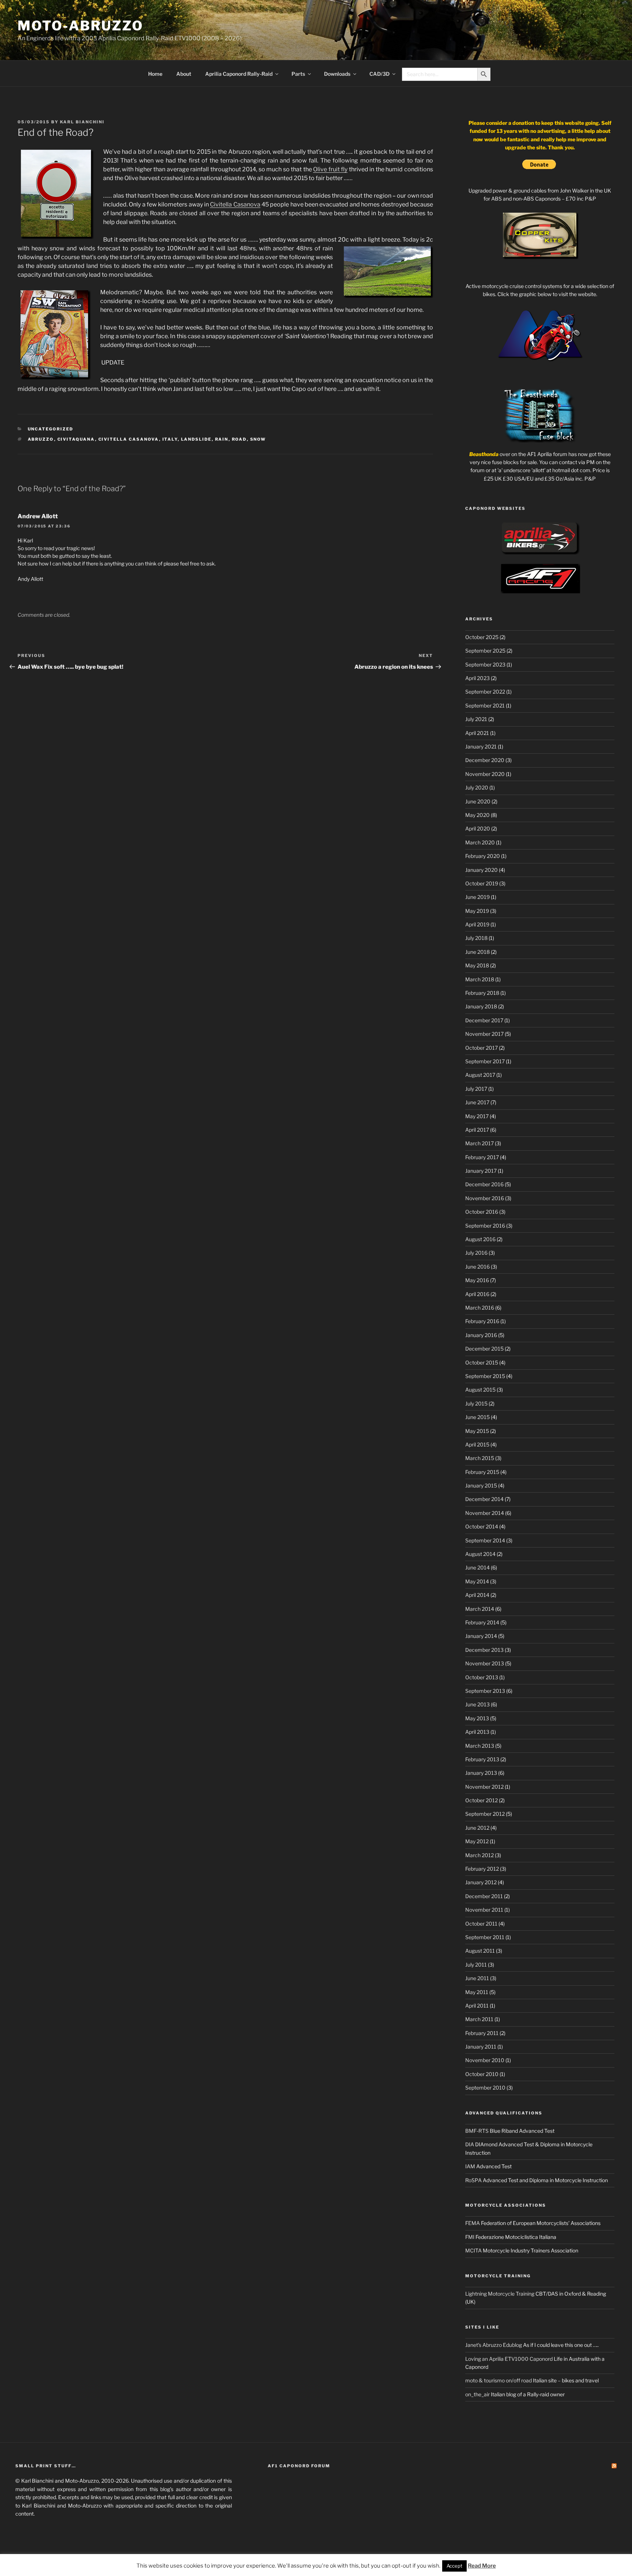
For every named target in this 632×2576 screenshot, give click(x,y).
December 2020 (485, 760)
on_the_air (477, 2394)
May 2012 (477, 1841)
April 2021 (477, 733)
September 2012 (485, 1814)
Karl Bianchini (82, 122)
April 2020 (478, 828)
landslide (196, 439)
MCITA (473, 2250)
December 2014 (484, 1499)
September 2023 (485, 664)
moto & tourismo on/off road (499, 2380)
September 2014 (485, 1540)
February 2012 (482, 1869)
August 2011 (480, 1951)
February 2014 (482, 1622)
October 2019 (482, 883)
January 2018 (481, 1006)
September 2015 (485, 1376)
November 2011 (484, 1910)
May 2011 (477, 1992)
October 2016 (482, 1212)
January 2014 (481, 1636)
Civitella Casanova (235, 204)
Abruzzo (41, 439)
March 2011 (479, 2019)
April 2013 (477, 1732)
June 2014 (477, 1567)
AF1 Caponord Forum (299, 2466)
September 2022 (485, 692)
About (184, 74)
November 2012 (484, 1787)
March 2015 (480, 1458)
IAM (470, 2166)
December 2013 (484, 1650)
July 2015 (476, 1403)
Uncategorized (51, 429)
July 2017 (476, 1089)
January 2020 (481, 870)
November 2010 (485, 2060)
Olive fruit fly (330, 169)
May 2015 (477, 1431)
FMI (470, 2237)
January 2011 (481, 2047)
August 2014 (480, 1554)
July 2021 (476, 719)
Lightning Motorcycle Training (500, 2294)
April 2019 (477, 924)
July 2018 (476, 938)
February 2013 (482, 1759)
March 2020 (480, 842)
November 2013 (485, 1663)
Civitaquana (76, 439)
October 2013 (482, 1677)
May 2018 (477, 965)
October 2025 (482, 637)
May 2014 (477, 1581)
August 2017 (480, 1075)
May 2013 (477, 1718)
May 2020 (477, 815)
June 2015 (477, 1417)
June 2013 (477, 1704)
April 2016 (477, 1294)
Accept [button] (454, 2566)
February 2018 (482, 993)
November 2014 (485, 1513)
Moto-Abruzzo (80, 26)
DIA (470, 2144)
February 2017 (482, 1157)
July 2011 (476, 1965)
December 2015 (484, 1349)
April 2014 (477, 1595)
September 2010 (485, 2088)
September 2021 (485, 705)
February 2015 (482, 1472)
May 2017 (477, 1116)
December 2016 (484, 1184)
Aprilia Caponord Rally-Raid (239, 74)
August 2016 (480, 1239)
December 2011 (484, 1896)
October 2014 (482, 1526)
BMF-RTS (477, 2131)
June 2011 (477, 1978)
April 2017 (477, 1130)
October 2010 (482, 2074)
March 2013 (480, 1746)
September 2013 (485, 1691)
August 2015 (480, 1390)
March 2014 (480, 1609)
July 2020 (477, 787)
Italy (170, 439)
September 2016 (485, 1226)
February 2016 (482, 1321)
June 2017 (477, 1102)
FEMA (473, 2223)
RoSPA (473, 2180)
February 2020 (483, 856)
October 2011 (481, 1924)
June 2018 (477, 952)
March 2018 (480, 979)
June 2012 (477, 1828)
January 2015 (481, 1485)
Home (155, 74)
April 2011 (477, 2006)
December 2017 (484, 1020)
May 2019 (477, 911)
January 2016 (481, 1335)
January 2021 (481, 746)
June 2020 (478, 801)
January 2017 (481, 1171)
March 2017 (479, 1143)
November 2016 (485, 1198)
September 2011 (485, 1937)
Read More (482, 2566)
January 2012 (481, 1882)
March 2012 (479, 1855)
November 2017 (484, 1034)
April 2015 (477, 1444)
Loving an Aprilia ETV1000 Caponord (509, 2359)
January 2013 (481, 1773)
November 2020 (485, 774)
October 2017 (481, 1048)
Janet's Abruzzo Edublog (494, 2345)
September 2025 (485, 651)
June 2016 (477, 1267)
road (239, 439)
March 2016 (480, 1308)
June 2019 (477, 897)
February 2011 (482, 2033)
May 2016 (477, 1280)
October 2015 (482, 1362)
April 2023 (477, 678)
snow (258, 439)
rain (222, 439)
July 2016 (476, 1253)
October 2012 (481, 1800)
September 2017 (485, 1061)
